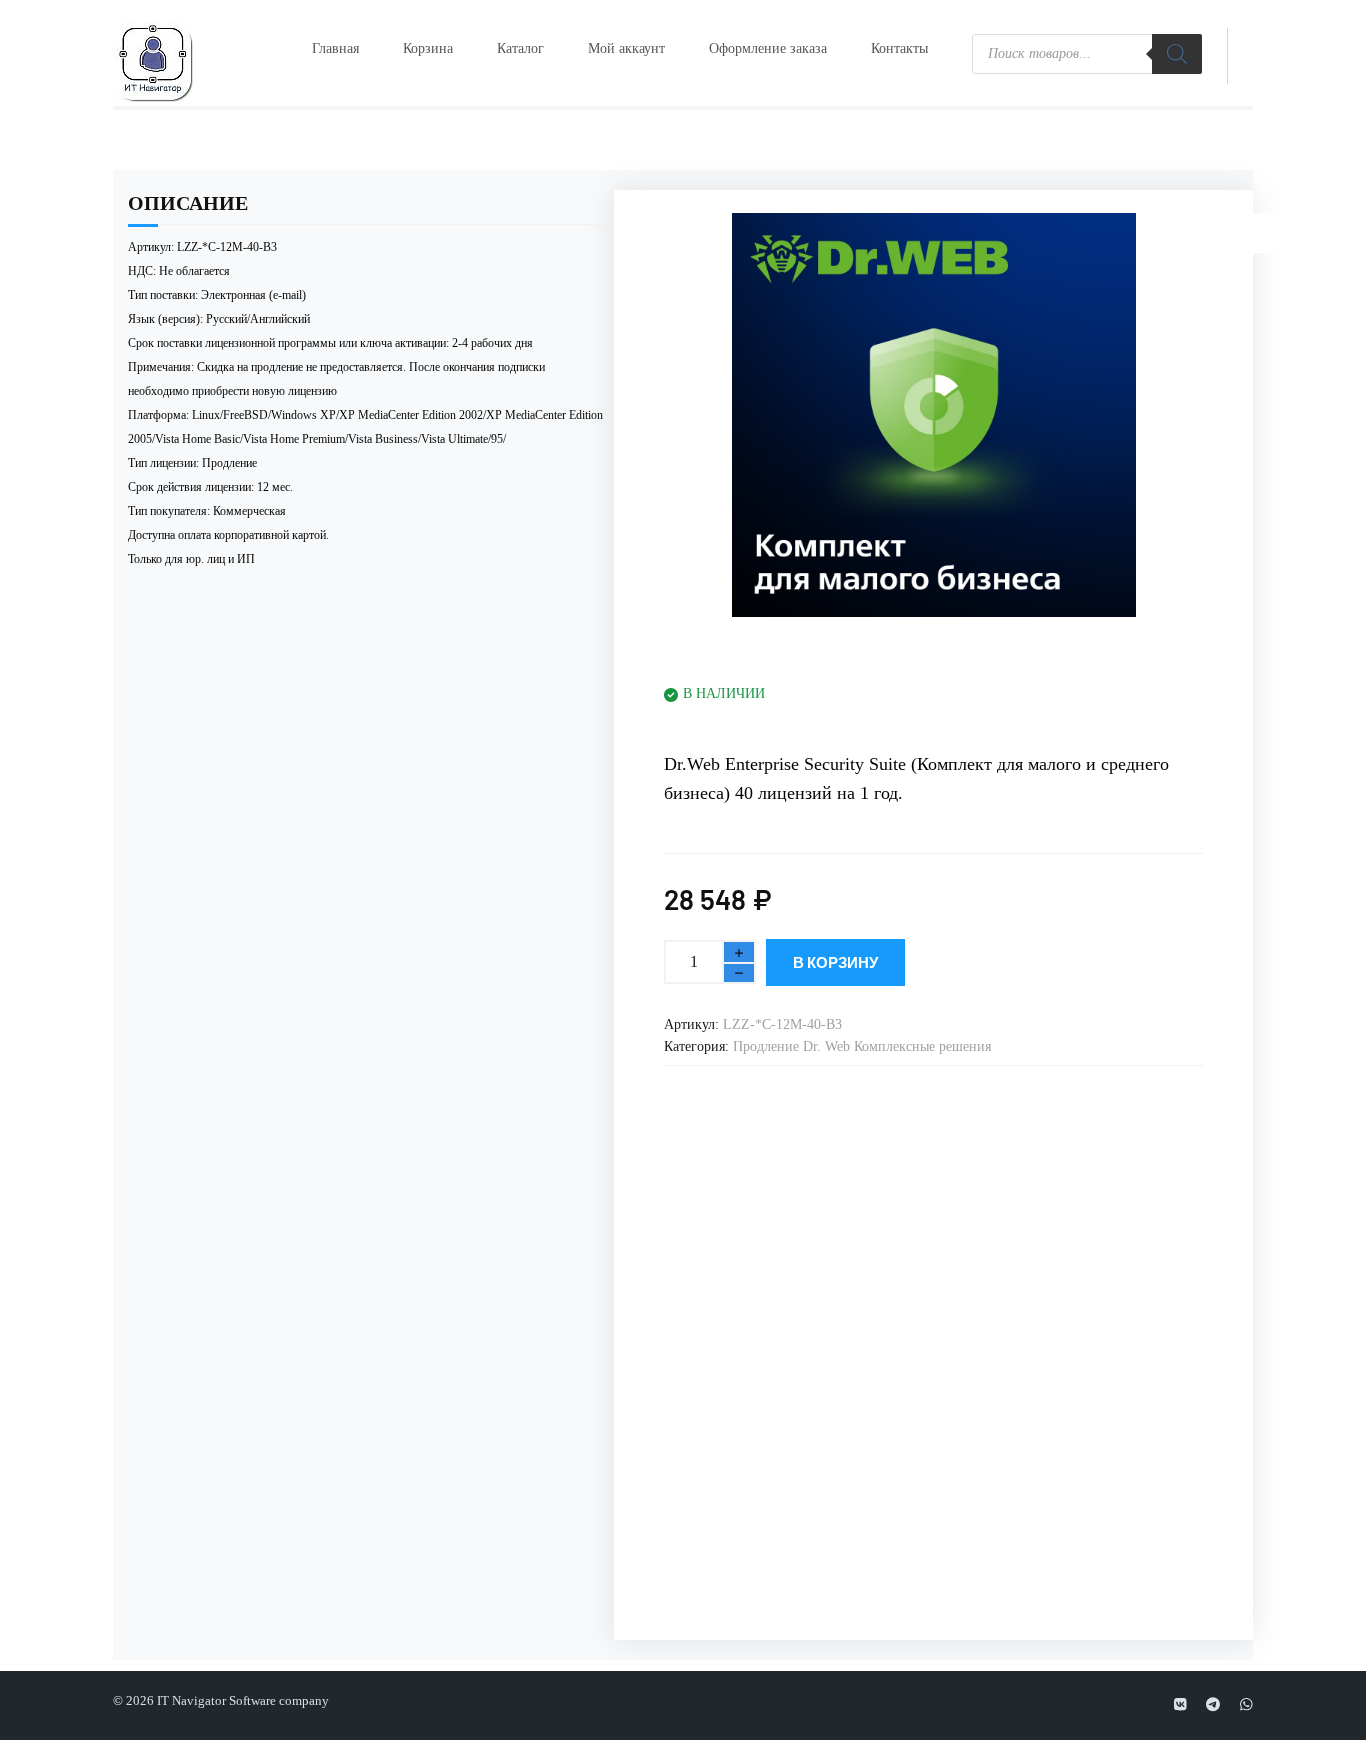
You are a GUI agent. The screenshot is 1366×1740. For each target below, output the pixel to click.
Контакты (899, 48)
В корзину (835, 962)
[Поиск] (1177, 54)
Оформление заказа (768, 48)
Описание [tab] (188, 203)
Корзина (428, 48)
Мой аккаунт (626, 48)
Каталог (520, 48)
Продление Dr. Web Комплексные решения (862, 1046)
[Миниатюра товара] (1238, 233)
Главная (335, 48)
